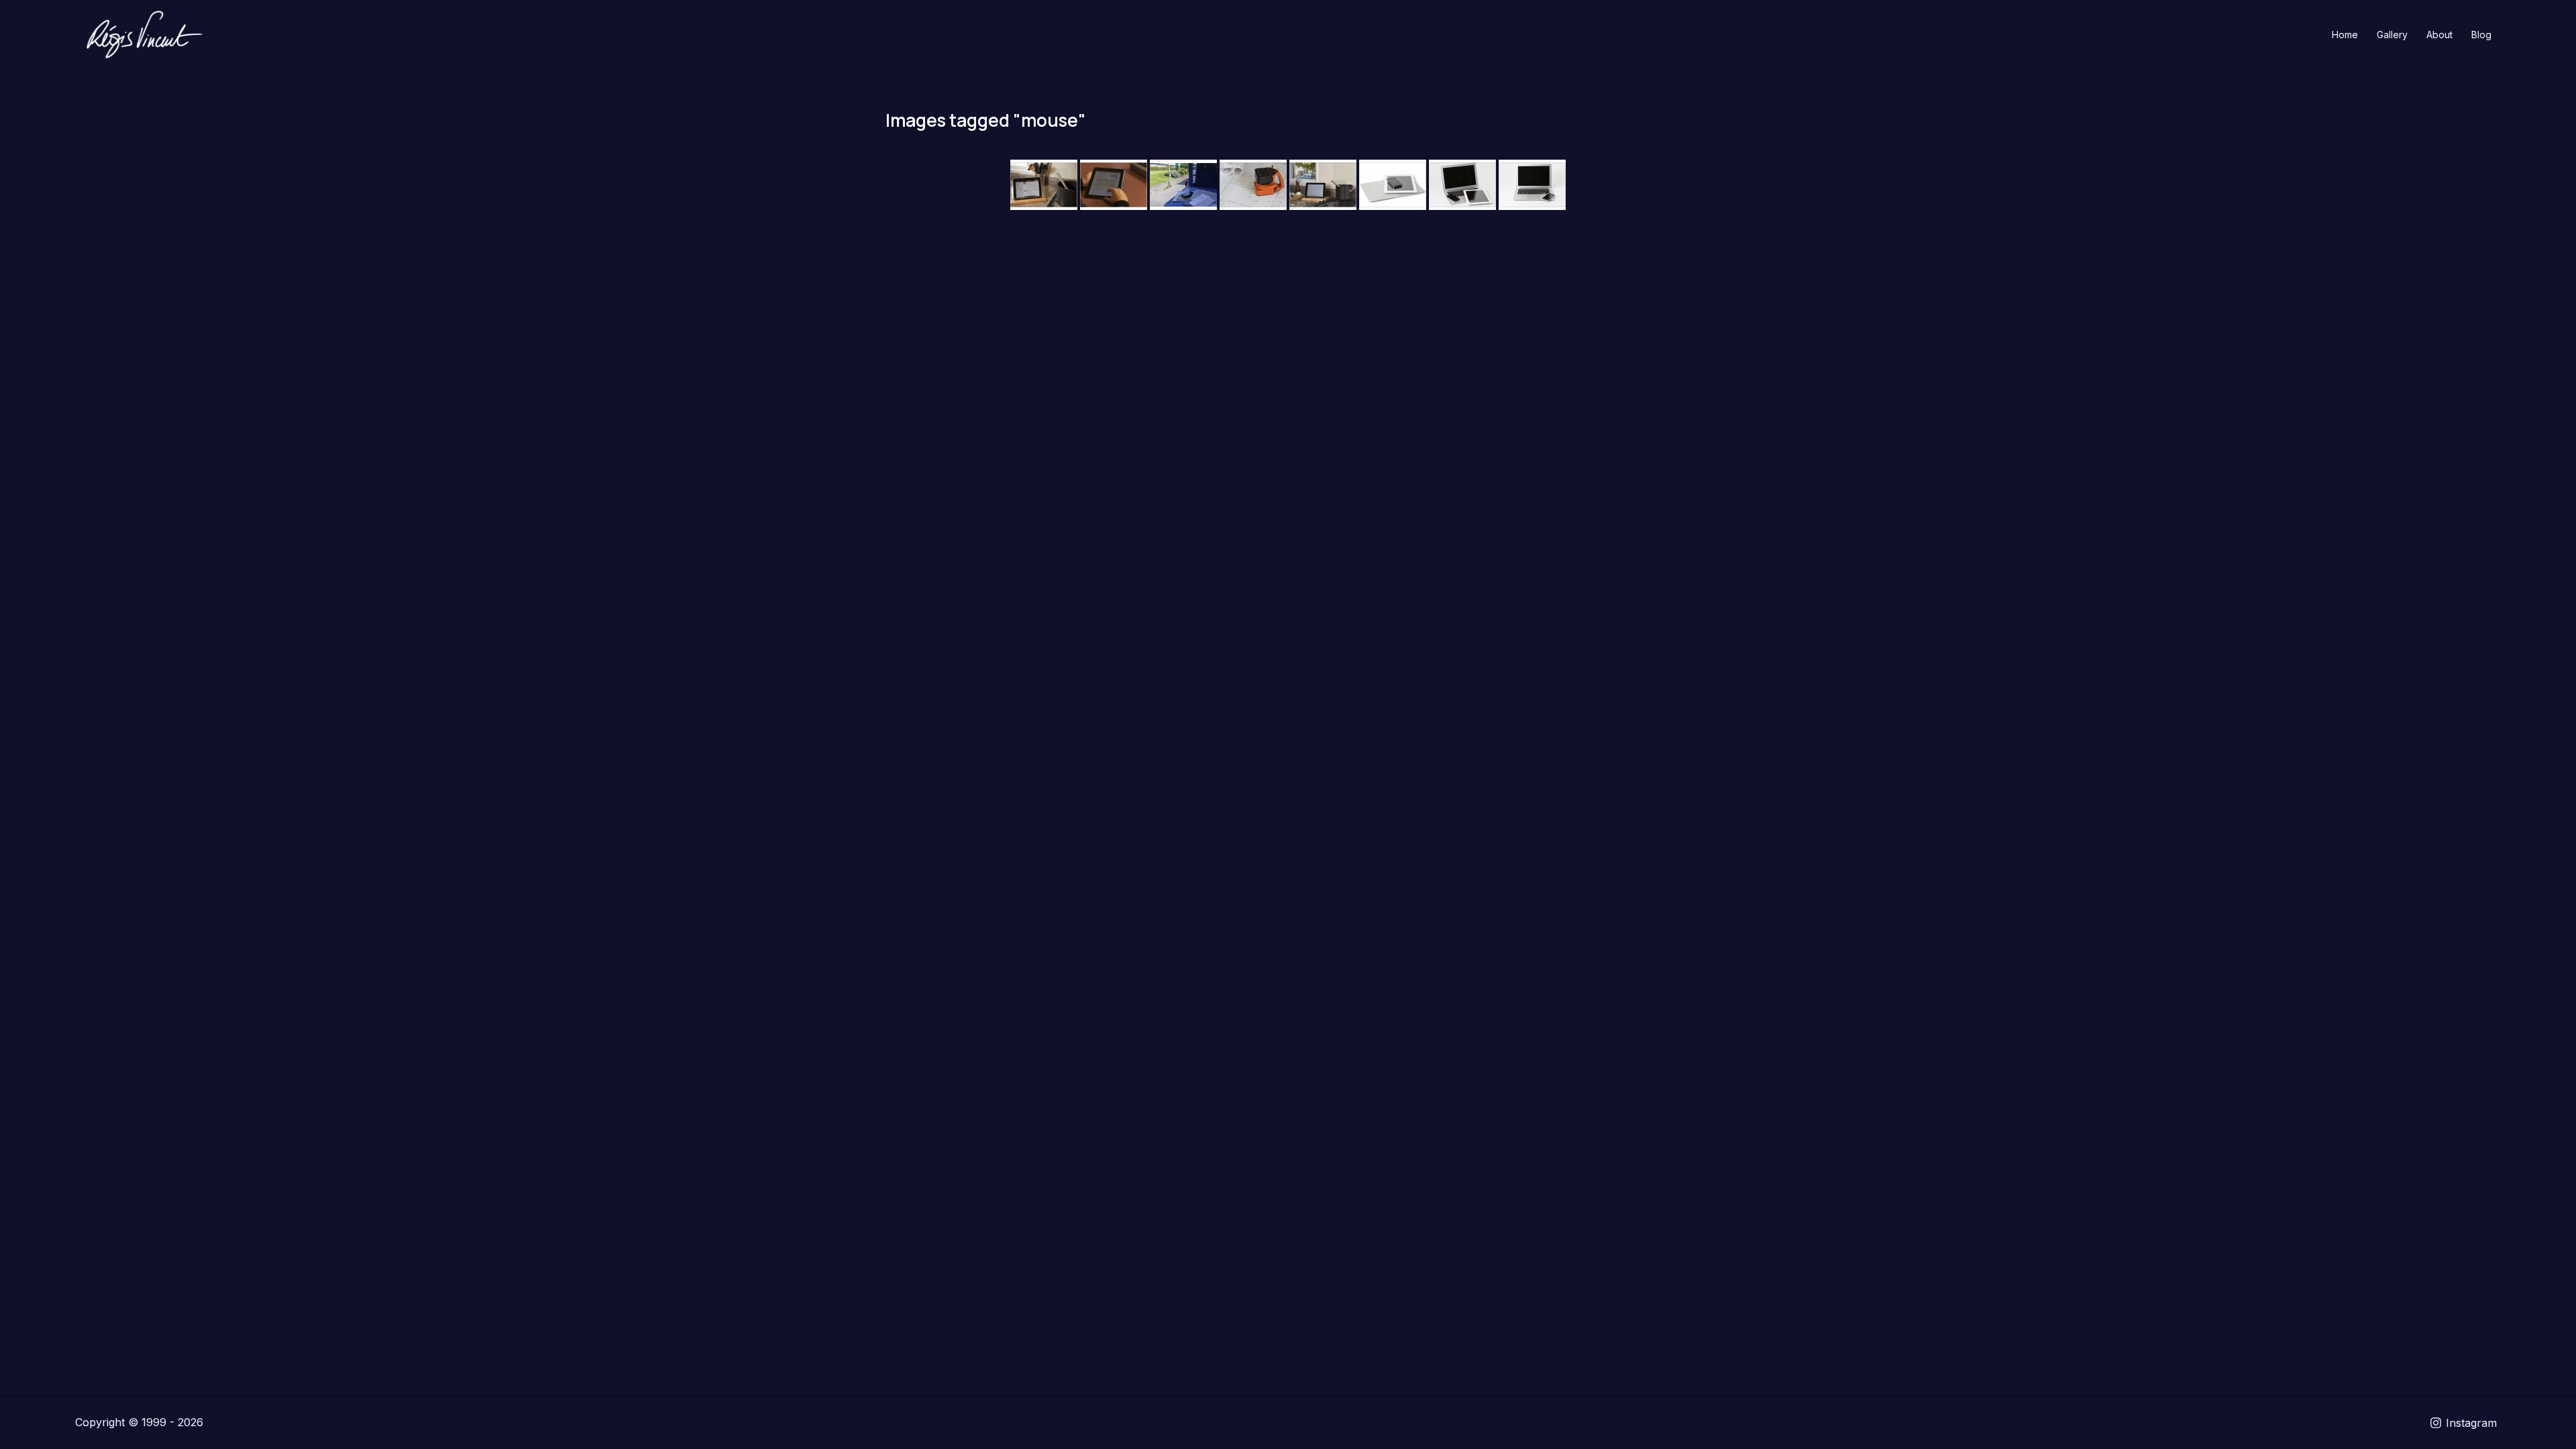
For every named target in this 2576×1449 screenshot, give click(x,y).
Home (2345, 35)
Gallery (2392, 35)
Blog (2481, 35)
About (2439, 35)
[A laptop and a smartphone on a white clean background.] (1532, 185)
